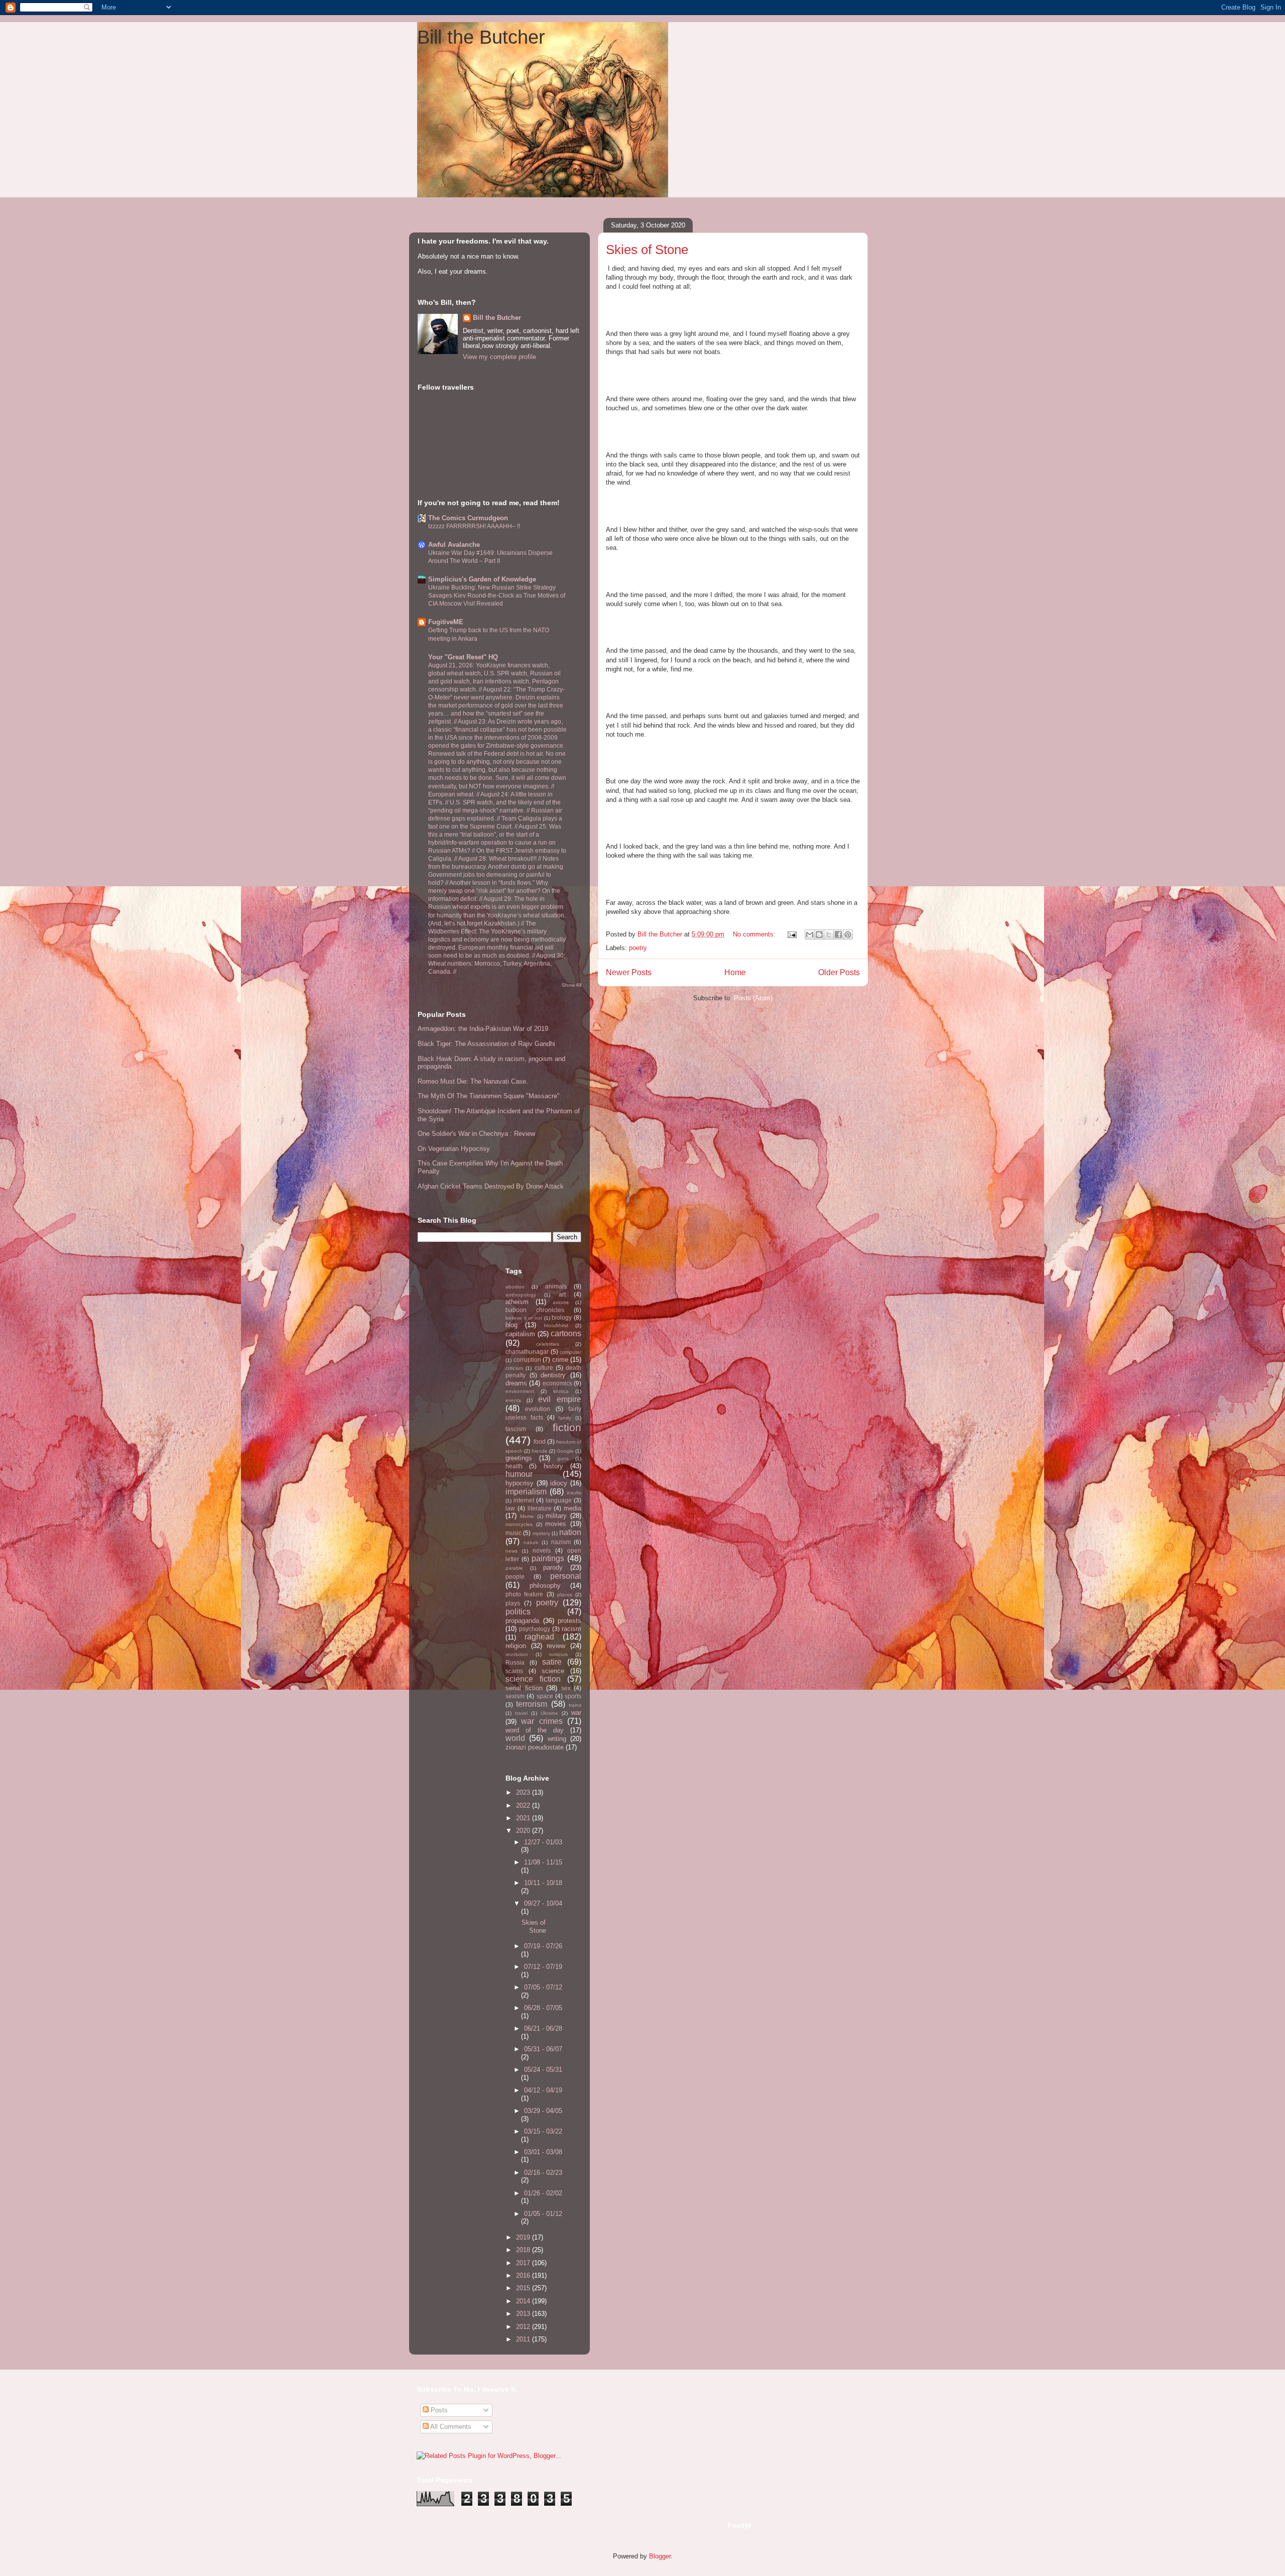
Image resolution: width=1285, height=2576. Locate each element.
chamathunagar (527, 1352)
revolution (517, 1654)
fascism (516, 1429)
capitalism (520, 1334)
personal (566, 1576)
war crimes (542, 1721)
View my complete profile (499, 357)
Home (735, 972)
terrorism (532, 1704)
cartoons (566, 1333)
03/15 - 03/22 (543, 2131)
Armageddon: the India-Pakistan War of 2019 (483, 1029)
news (511, 1551)
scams (514, 1671)
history (553, 1466)
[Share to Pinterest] (848, 934)
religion (516, 1646)
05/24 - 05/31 (543, 2070)
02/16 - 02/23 (543, 2173)
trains (575, 1705)
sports (573, 1696)
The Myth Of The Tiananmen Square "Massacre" (489, 1096)
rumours (558, 1654)
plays (513, 1603)
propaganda (522, 1621)
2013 (524, 2314)
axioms (561, 1302)
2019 (524, 2237)
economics (557, 1383)
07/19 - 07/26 (543, 1946)
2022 (524, 1805)
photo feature (524, 1594)
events (513, 1400)
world (515, 1738)
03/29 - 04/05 (543, 2111)
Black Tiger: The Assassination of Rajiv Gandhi (486, 1044)
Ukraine (549, 1713)
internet (524, 1500)
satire (552, 1662)
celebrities (548, 1344)
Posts (438, 2410)
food (540, 1441)
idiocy (559, 1483)
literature (540, 1508)
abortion (515, 1287)
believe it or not (524, 1318)
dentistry (553, 1375)
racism (571, 1629)
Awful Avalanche (454, 545)
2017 (524, 2263)
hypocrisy (520, 1483)
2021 (524, 1818)
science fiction (533, 1679)
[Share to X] (829, 934)
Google (565, 1451)
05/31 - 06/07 (543, 2049)
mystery (541, 1533)
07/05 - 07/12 (543, 1987)
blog (511, 1325)
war (576, 1713)
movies (556, 1524)
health (514, 1466)
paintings (548, 1558)
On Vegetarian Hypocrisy (454, 1149)
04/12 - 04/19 (543, 2090)
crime (560, 1360)
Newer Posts (629, 972)
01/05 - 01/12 (543, 2214)
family (565, 1418)
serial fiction (524, 1688)
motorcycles (519, 1524)
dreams (516, 1383)
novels (542, 1550)
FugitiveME (446, 622)
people (515, 1576)
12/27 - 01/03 (543, 1842)
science (553, 1671)
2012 (524, 2327)
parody (553, 1567)
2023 (524, 1792)
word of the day (535, 1730)
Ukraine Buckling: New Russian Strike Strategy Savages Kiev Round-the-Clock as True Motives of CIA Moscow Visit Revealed (497, 596)
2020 (524, 1831)
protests (569, 1621)
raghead (539, 1637)
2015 (524, 2288)
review (556, 1646)
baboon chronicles (535, 1310)
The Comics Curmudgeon (468, 518)
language (559, 1500)
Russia (515, 1662)
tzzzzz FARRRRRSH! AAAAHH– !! (474, 526)
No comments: (755, 934)
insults (574, 1493)
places (565, 1595)
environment (520, 1391)
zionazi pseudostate (535, 1747)
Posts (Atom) (753, 998)
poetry (638, 948)
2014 (524, 2301)
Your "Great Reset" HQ (463, 657)
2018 (524, 2250)
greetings (519, 1458)
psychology (535, 1629)
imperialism (526, 1492)
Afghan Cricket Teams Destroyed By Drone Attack (491, 1186)
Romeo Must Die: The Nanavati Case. (473, 1081)
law (510, 1508)
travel (521, 1713)
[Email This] (810, 934)
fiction (567, 1427)
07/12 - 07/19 (543, 1967)
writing (557, 1739)
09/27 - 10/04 (543, 1903)
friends (539, 1451)
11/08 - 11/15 (543, 1862)
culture (544, 1368)
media (572, 1508)
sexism (515, 1696)
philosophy (545, 1586)
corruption (527, 1360)
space (545, 1696)
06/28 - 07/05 (543, 2008)
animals (556, 1286)
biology (562, 1317)
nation (570, 1532)
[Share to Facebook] (838, 934)
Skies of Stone (647, 250)
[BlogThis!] (819, 934)
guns (563, 1458)
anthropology (521, 1295)
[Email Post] (791, 934)
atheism (517, 1302)
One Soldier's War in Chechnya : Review (476, 1134)
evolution (538, 1409)
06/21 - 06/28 (543, 2028)
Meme (527, 1516)
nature (531, 1542)
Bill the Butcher (481, 37)
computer (570, 1352)
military (556, 1516)
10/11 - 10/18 (543, 1883)
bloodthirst (556, 1325)
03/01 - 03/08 (543, 2152)
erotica (561, 1391)
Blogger (660, 2556)
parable (514, 1568)
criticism (514, 1368)
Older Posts (839, 972)
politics (518, 1612)
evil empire (560, 1399)
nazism (561, 1542)
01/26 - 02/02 (543, 2193)
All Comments (450, 2427)
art (562, 1294)
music (513, 1533)
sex (566, 1688)
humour (519, 1474)
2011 (524, 2339)
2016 (524, 2275)
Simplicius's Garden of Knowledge (482, 579)
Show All (571, 985)
